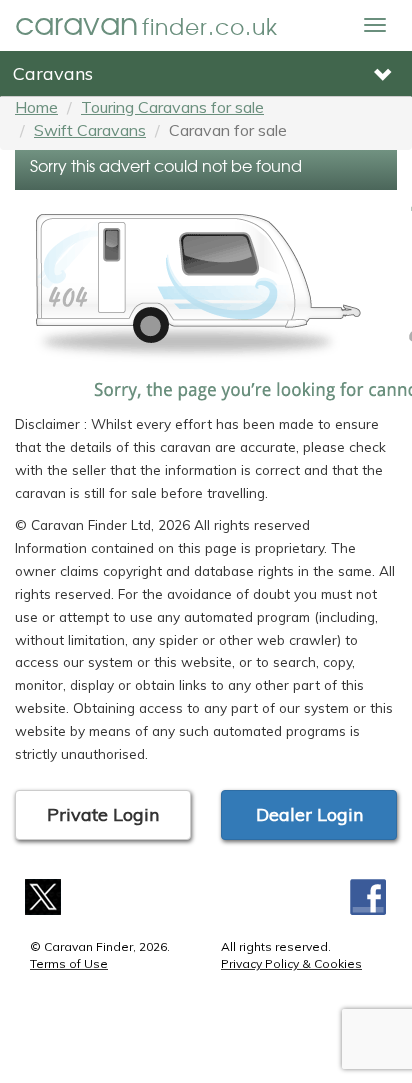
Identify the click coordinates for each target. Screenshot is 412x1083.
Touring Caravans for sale (172, 107)
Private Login (103, 814)
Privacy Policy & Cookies (291, 963)
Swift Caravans (90, 130)
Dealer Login (309, 814)
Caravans (53, 73)
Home (36, 107)
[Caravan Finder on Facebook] (368, 895)
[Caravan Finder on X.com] (43, 895)
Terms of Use (69, 963)
